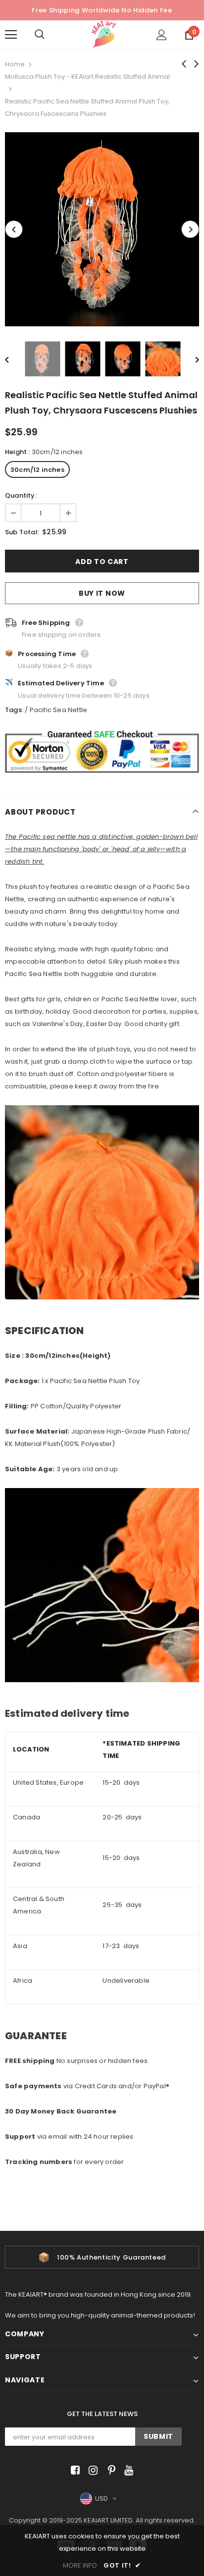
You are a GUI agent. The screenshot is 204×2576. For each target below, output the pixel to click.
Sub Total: (22, 532)
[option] (102, 229)
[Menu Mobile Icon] (11, 35)
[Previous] (14, 229)
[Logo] (103, 34)
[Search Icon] (50, 35)
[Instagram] (91, 2471)
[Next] (190, 229)
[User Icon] (162, 35)
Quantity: (21, 495)
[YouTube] (127, 2471)
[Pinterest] (109, 2471)
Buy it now (102, 593)
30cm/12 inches (37, 470)
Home (15, 64)
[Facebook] (74, 2471)
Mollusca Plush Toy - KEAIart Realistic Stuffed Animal (87, 77)
